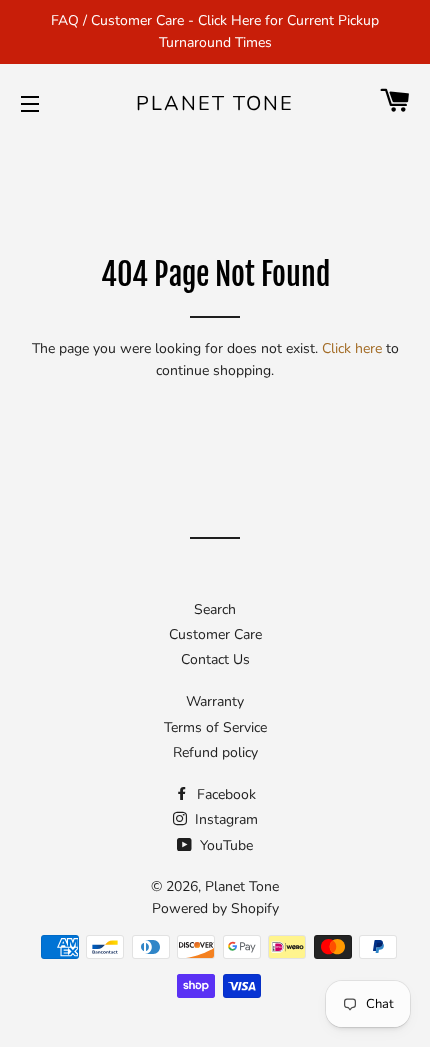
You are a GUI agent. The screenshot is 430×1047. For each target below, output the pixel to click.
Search (215, 609)
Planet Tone (215, 103)
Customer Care (215, 634)
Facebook (224, 794)
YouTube (224, 845)
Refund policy (215, 752)
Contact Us (215, 659)
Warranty (215, 701)
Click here (352, 348)
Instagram (224, 819)
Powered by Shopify (215, 908)
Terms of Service (215, 727)
